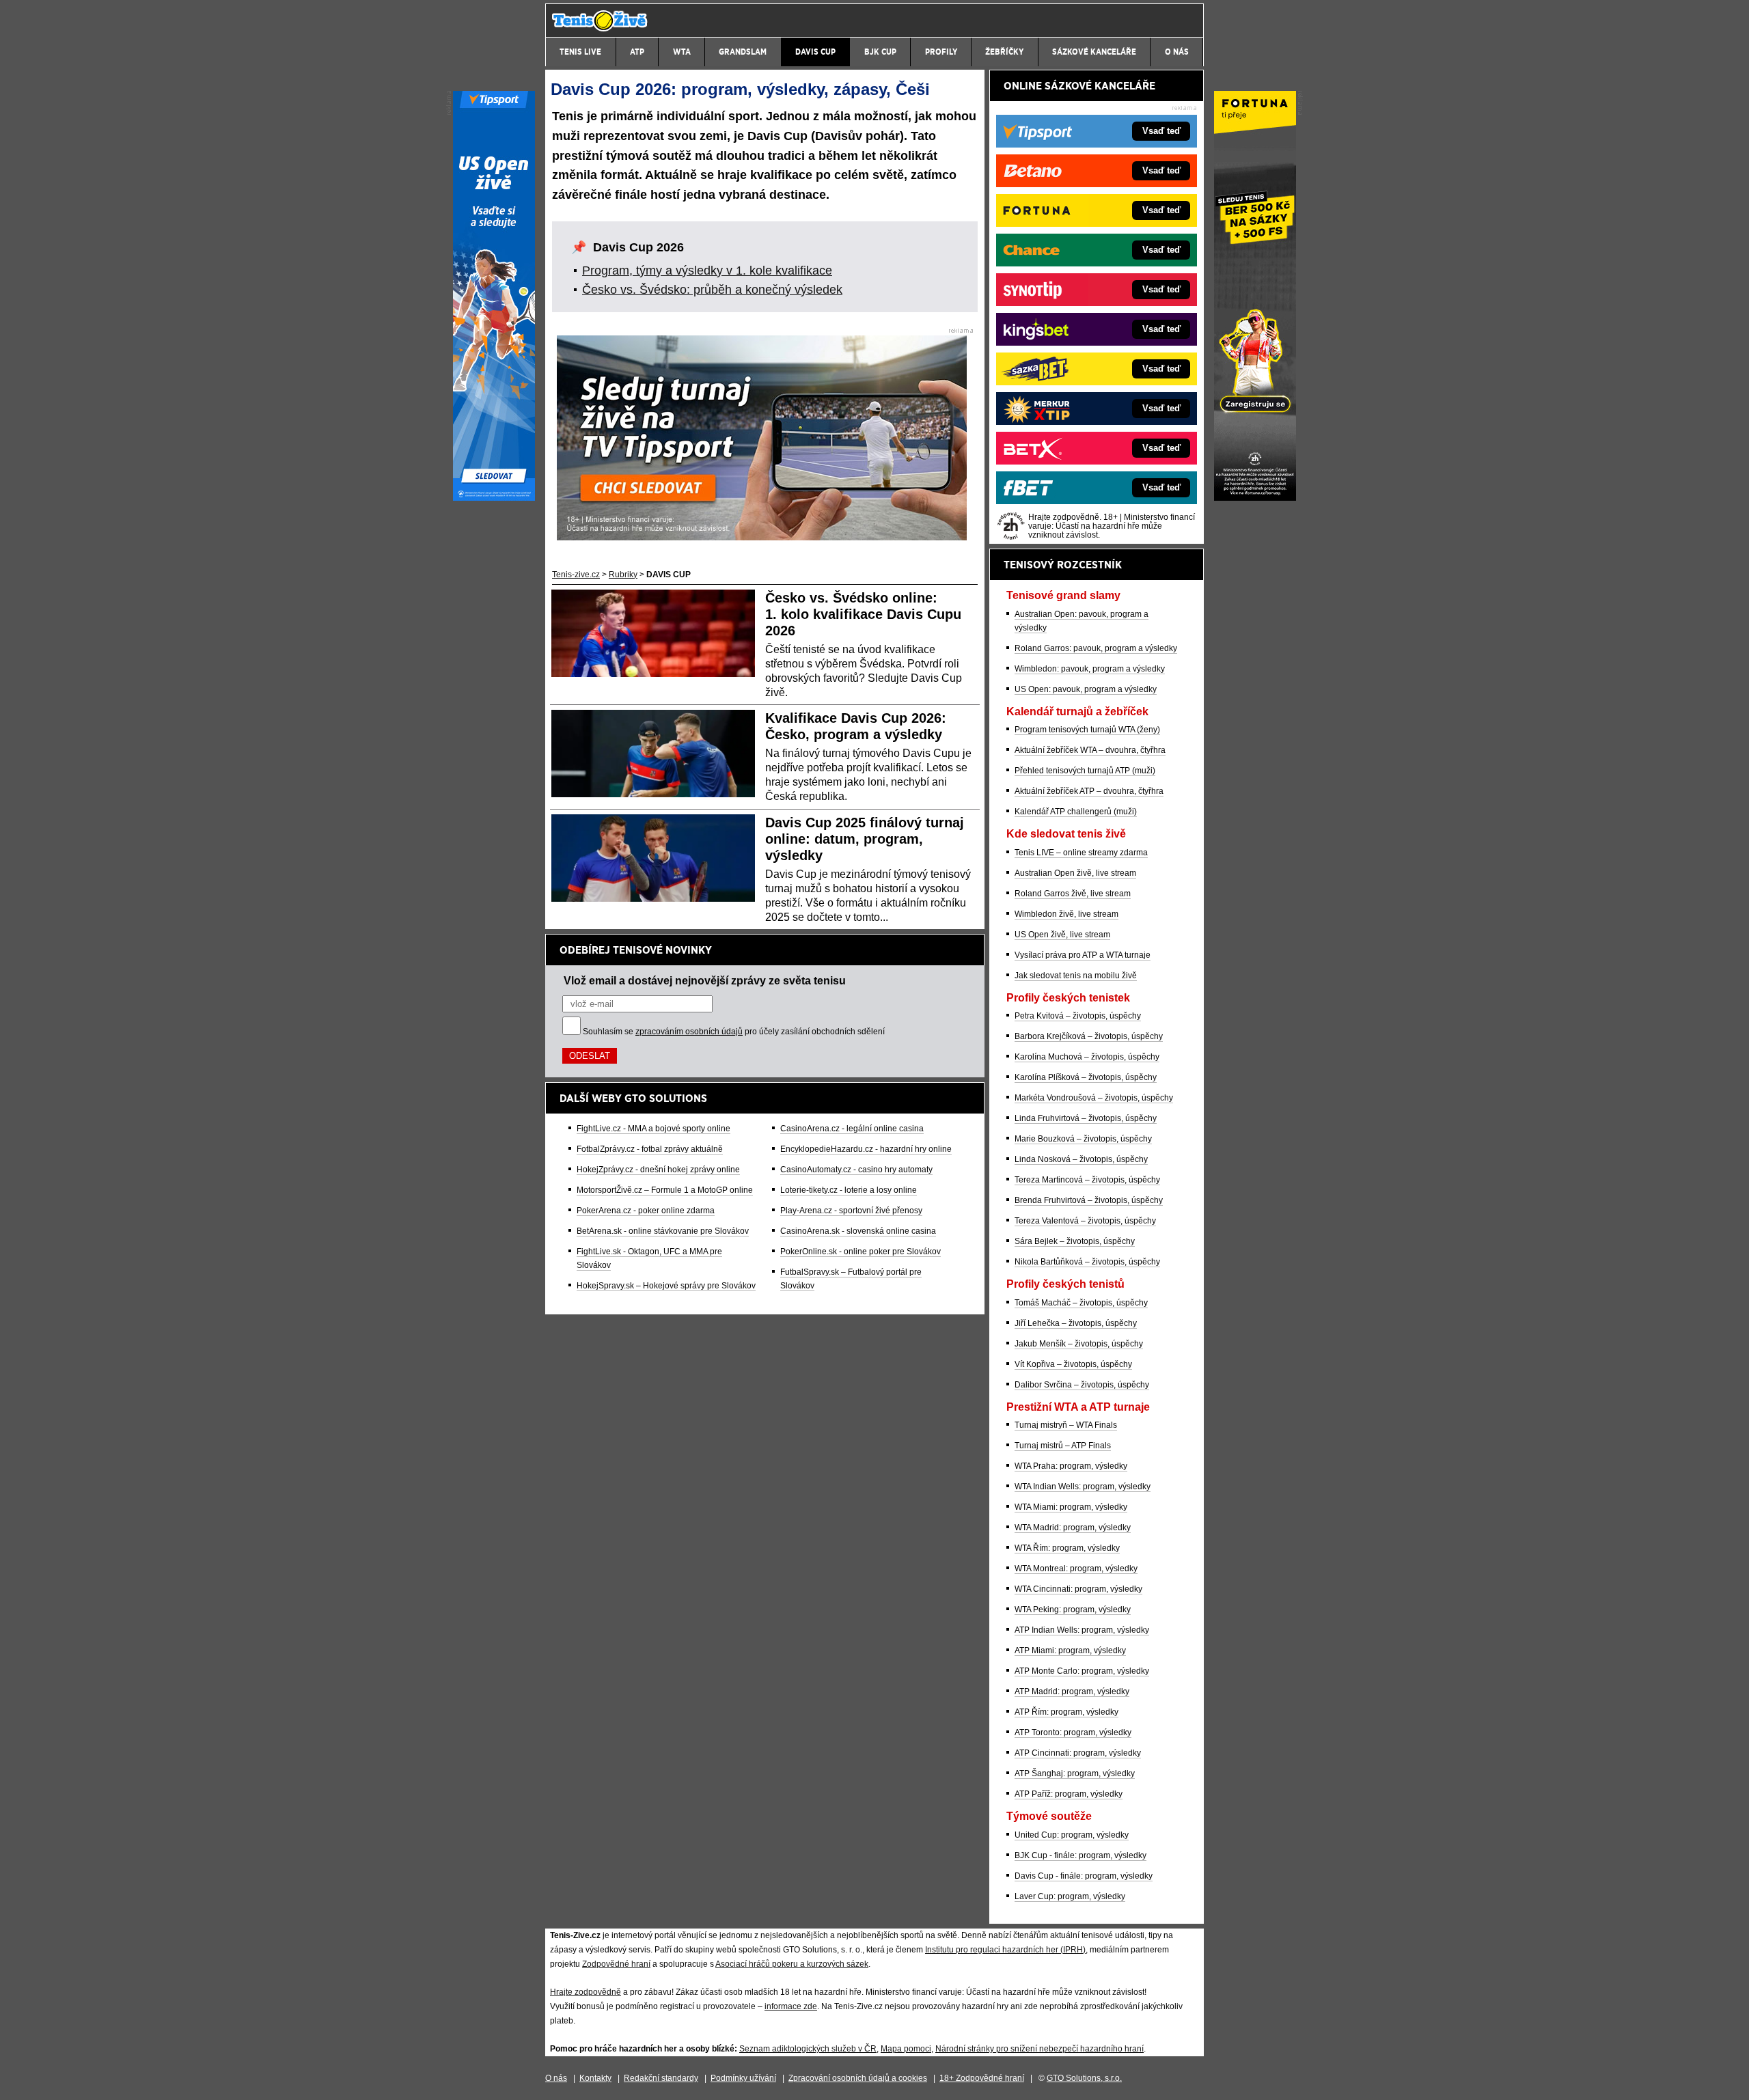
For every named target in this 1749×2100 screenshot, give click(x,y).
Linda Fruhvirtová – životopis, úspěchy (1086, 1118)
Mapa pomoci (906, 2049)
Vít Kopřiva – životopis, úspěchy (1073, 1364)
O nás (556, 2078)
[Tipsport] (494, 497)
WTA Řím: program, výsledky (1067, 1548)
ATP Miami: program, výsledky (1070, 1650)
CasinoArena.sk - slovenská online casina (858, 1231)
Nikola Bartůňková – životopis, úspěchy (1087, 1262)
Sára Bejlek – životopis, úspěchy (1075, 1241)
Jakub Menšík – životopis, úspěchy (1079, 1344)
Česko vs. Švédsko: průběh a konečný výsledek (712, 290)
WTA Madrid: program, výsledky (1073, 1528)
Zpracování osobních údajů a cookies (858, 2078)
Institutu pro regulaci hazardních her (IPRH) (1005, 1950)
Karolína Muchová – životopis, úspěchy (1087, 1057)
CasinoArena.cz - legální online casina (852, 1129)
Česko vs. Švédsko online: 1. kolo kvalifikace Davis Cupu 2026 (863, 614)
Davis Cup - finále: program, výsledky (1084, 1876)
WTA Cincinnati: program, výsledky (1078, 1589)
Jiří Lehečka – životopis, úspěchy (1076, 1323)
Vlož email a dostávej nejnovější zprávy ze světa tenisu (705, 980)
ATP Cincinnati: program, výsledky (1078, 1753)
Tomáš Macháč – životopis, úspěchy (1081, 1303)
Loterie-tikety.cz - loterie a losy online (849, 1190)
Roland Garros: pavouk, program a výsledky (1096, 648)
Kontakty (595, 2078)
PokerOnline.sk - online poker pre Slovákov (860, 1252)
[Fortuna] (1255, 497)
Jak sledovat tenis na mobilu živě (1076, 976)
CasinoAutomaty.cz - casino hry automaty (856, 1170)
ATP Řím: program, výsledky (1066, 1712)
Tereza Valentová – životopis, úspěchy (1085, 1221)
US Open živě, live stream (1062, 935)
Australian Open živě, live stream (1075, 873)
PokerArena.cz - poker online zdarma (646, 1211)
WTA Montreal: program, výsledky (1076, 1569)
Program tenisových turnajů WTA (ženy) (1087, 730)
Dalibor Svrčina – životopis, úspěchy (1082, 1385)
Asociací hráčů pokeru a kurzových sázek (792, 1964)
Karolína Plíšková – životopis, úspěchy (1086, 1077)
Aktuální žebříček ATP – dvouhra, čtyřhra (1089, 791)
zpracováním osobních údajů (689, 1032)
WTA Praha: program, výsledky (1071, 1466)
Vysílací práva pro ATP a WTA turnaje (1083, 955)
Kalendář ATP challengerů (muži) (1076, 812)
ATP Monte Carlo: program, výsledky (1082, 1671)
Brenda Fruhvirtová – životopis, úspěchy (1089, 1200)
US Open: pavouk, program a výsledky (1086, 689)
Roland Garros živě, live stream (1073, 894)
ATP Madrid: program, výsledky (1072, 1691)
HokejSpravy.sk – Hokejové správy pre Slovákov (666, 1286)
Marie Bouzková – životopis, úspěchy (1083, 1139)
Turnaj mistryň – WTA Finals (1066, 1425)
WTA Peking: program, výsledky (1073, 1609)
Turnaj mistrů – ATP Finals (1063, 1446)
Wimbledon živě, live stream (1066, 914)
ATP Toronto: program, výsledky (1073, 1732)
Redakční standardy (661, 2078)
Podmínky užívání (743, 2078)
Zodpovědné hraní (616, 1964)
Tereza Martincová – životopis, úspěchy (1087, 1180)
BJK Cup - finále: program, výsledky (1080, 1855)
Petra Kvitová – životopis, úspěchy (1078, 1016)
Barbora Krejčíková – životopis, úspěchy (1089, 1036)
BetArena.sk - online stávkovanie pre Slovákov (663, 1231)
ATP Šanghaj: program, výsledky (1075, 1773)
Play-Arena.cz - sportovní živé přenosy (851, 1211)
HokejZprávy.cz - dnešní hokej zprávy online (658, 1170)
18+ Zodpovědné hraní (982, 2078)
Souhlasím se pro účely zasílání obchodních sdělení (734, 1032)
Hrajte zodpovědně (586, 1992)
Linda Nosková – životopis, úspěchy (1081, 1159)
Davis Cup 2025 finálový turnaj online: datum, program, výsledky (865, 839)
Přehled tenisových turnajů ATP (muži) (1085, 771)
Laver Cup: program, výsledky (1070, 1896)
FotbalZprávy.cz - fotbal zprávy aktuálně (650, 1149)
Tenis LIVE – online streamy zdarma (1081, 853)
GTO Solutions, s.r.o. (1084, 2078)
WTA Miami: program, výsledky (1071, 1507)
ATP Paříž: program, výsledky (1069, 1794)
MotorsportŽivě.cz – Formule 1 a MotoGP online (665, 1190)
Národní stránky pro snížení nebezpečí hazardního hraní (1039, 2049)
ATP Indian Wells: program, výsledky (1082, 1630)
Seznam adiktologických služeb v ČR (808, 2049)
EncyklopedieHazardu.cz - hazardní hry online (866, 1149)
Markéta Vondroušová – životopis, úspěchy (1094, 1098)
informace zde (791, 2006)
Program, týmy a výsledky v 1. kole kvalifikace (707, 271)
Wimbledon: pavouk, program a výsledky (1090, 669)
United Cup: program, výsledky (1072, 1835)
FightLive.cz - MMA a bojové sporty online (653, 1129)
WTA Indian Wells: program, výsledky (1083, 1487)
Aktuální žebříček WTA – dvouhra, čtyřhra (1090, 750)
